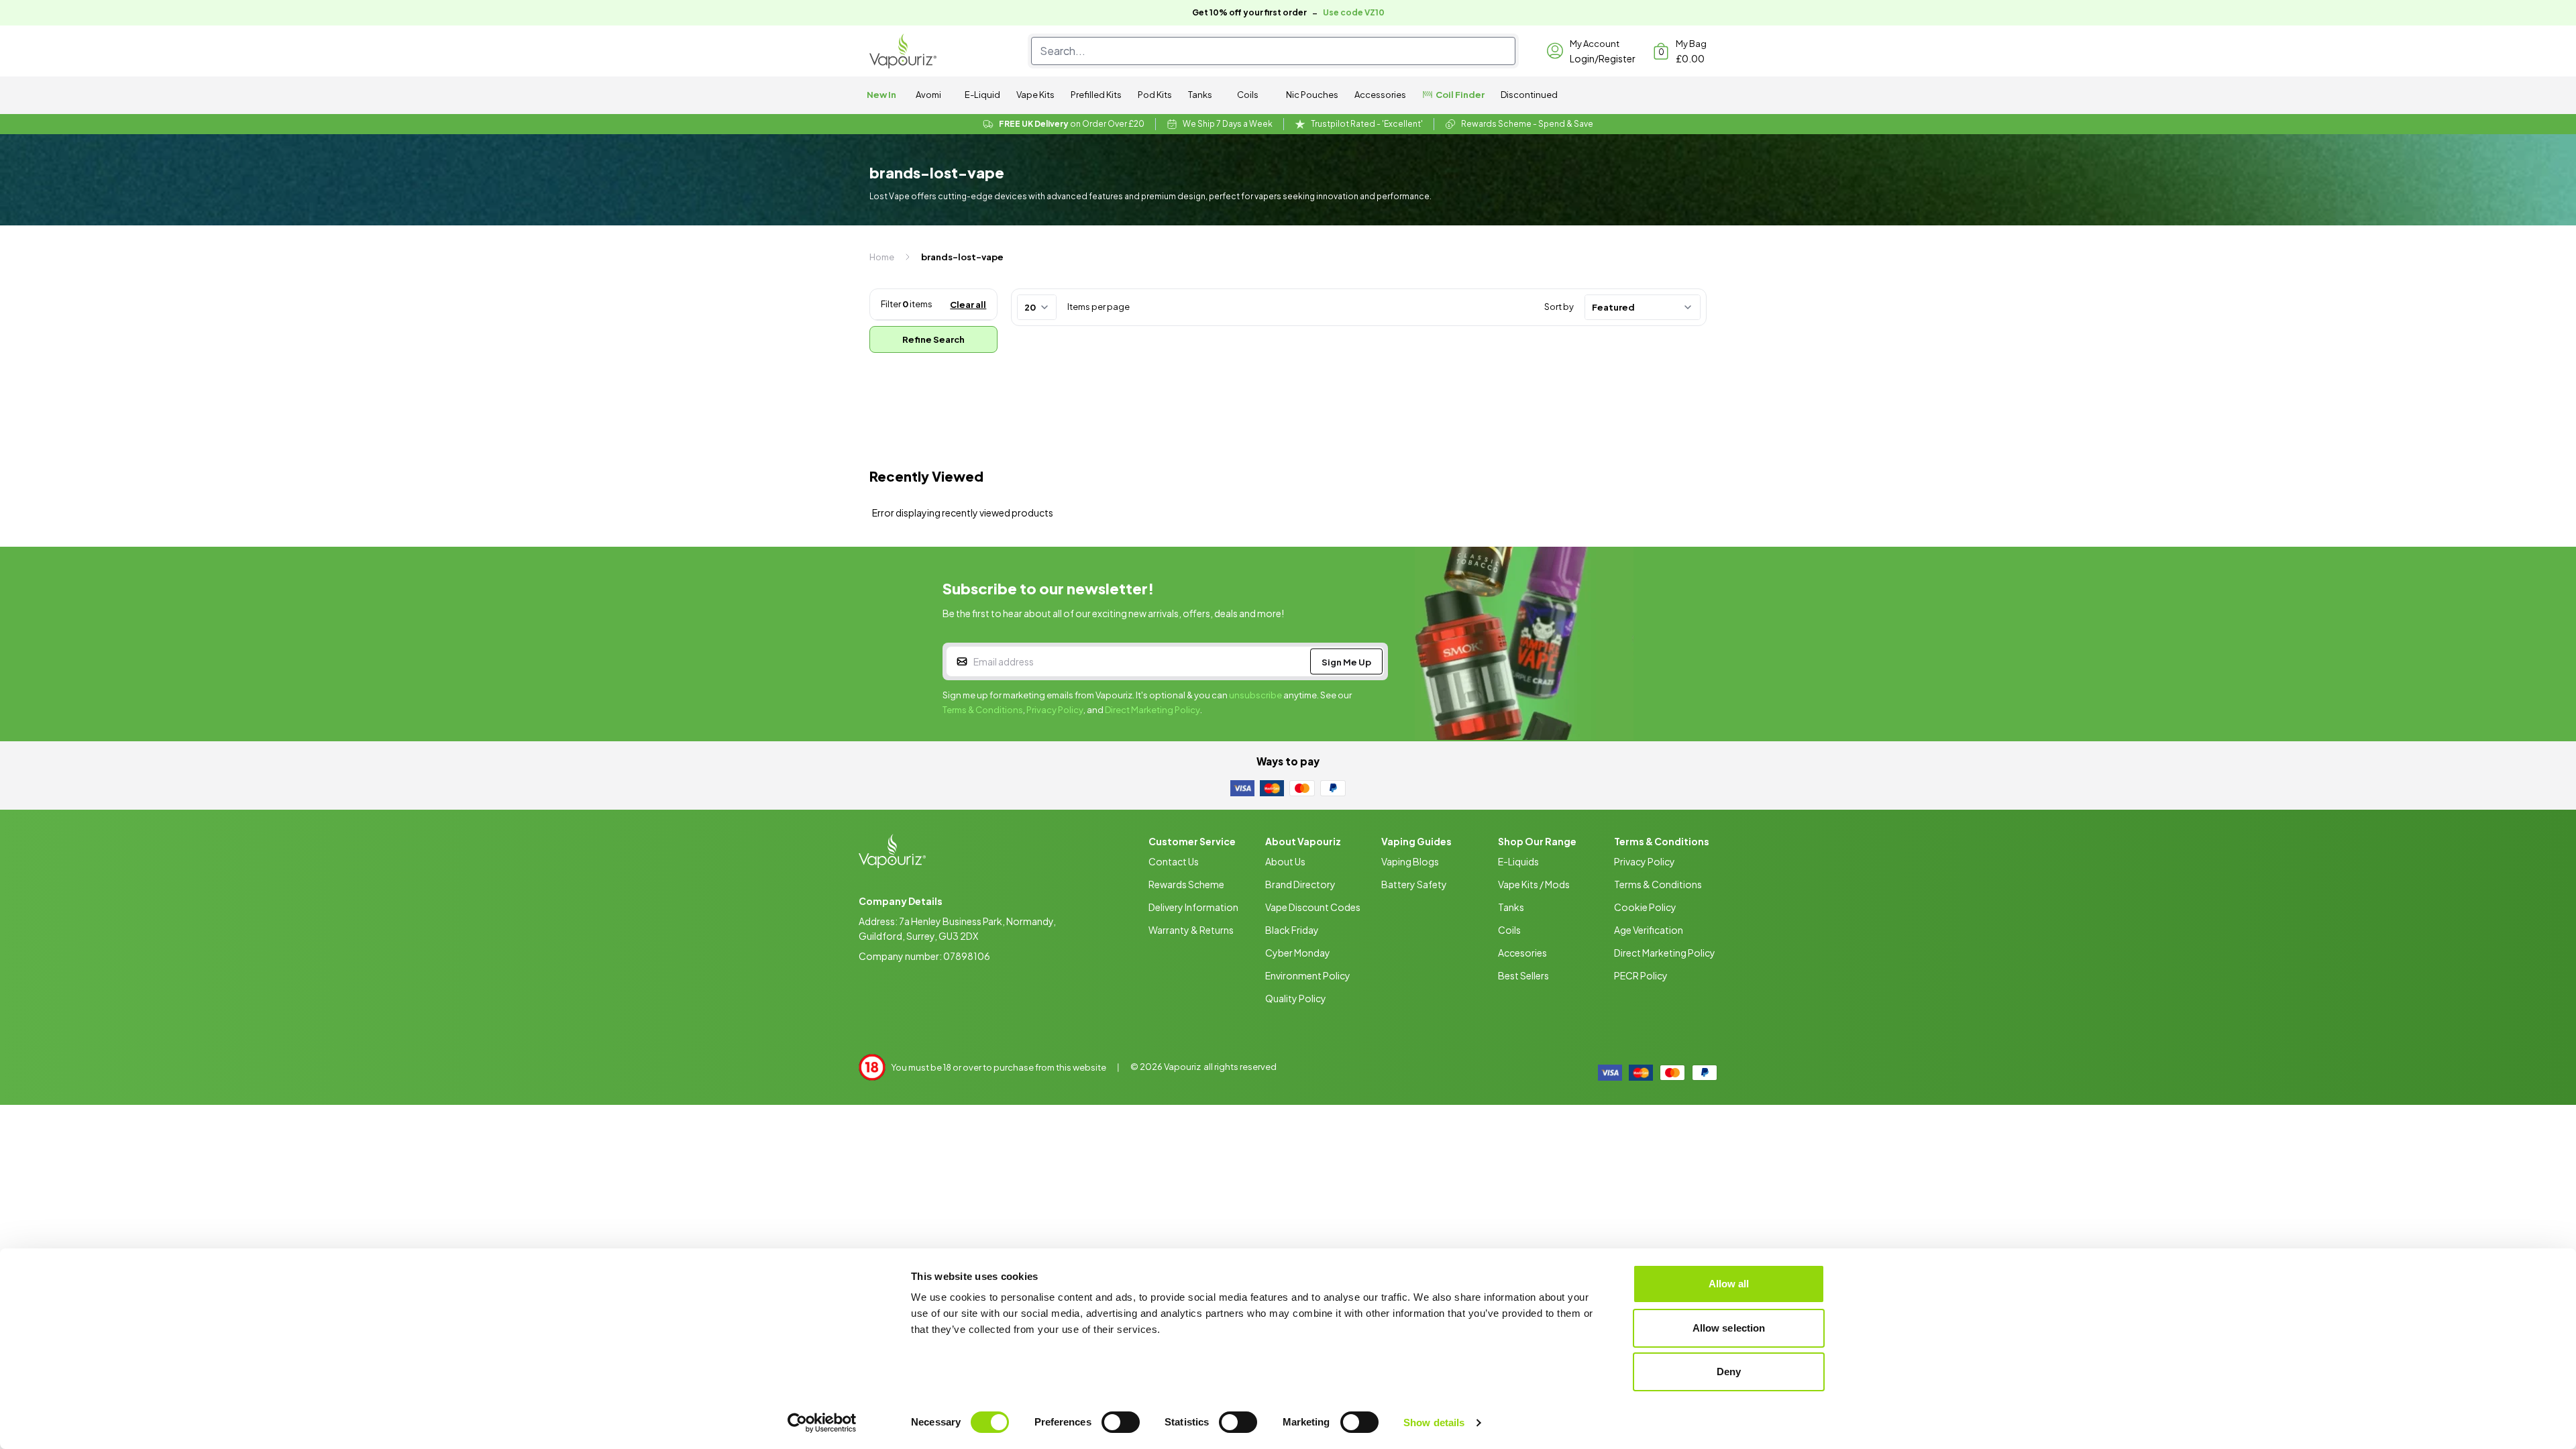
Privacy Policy (1055, 710)
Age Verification (1649, 930)
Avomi (928, 95)
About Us (1285, 861)
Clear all (968, 305)
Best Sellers (1523, 975)
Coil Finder (1460, 95)
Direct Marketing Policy (1152, 710)
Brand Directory (1300, 884)
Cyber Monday (1298, 953)
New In (881, 95)
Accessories (1380, 95)
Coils (1248, 95)
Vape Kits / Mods (1534, 884)
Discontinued (1529, 95)
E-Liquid (982, 95)
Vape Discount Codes (1313, 907)
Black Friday (1292, 930)
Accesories (1522, 953)
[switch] (1121, 1422)
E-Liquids (1518, 861)
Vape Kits (1035, 95)
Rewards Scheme (1186, 884)
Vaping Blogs (1410, 861)
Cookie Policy (1645, 907)
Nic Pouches (1312, 95)
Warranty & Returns (1191, 930)
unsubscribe (1255, 695)
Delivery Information (1193, 907)
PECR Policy (1641, 975)
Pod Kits (1155, 95)
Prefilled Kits (1096, 95)
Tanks (1200, 95)
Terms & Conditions (983, 710)
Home (882, 257)
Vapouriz (1182, 1067)
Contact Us (1174, 861)
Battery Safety (1414, 884)
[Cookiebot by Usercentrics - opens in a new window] (822, 1423)
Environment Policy (1308, 975)
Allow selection (1729, 1328)
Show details (1434, 1423)
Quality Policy (1296, 998)
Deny (1729, 1372)
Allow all (1729, 1284)
